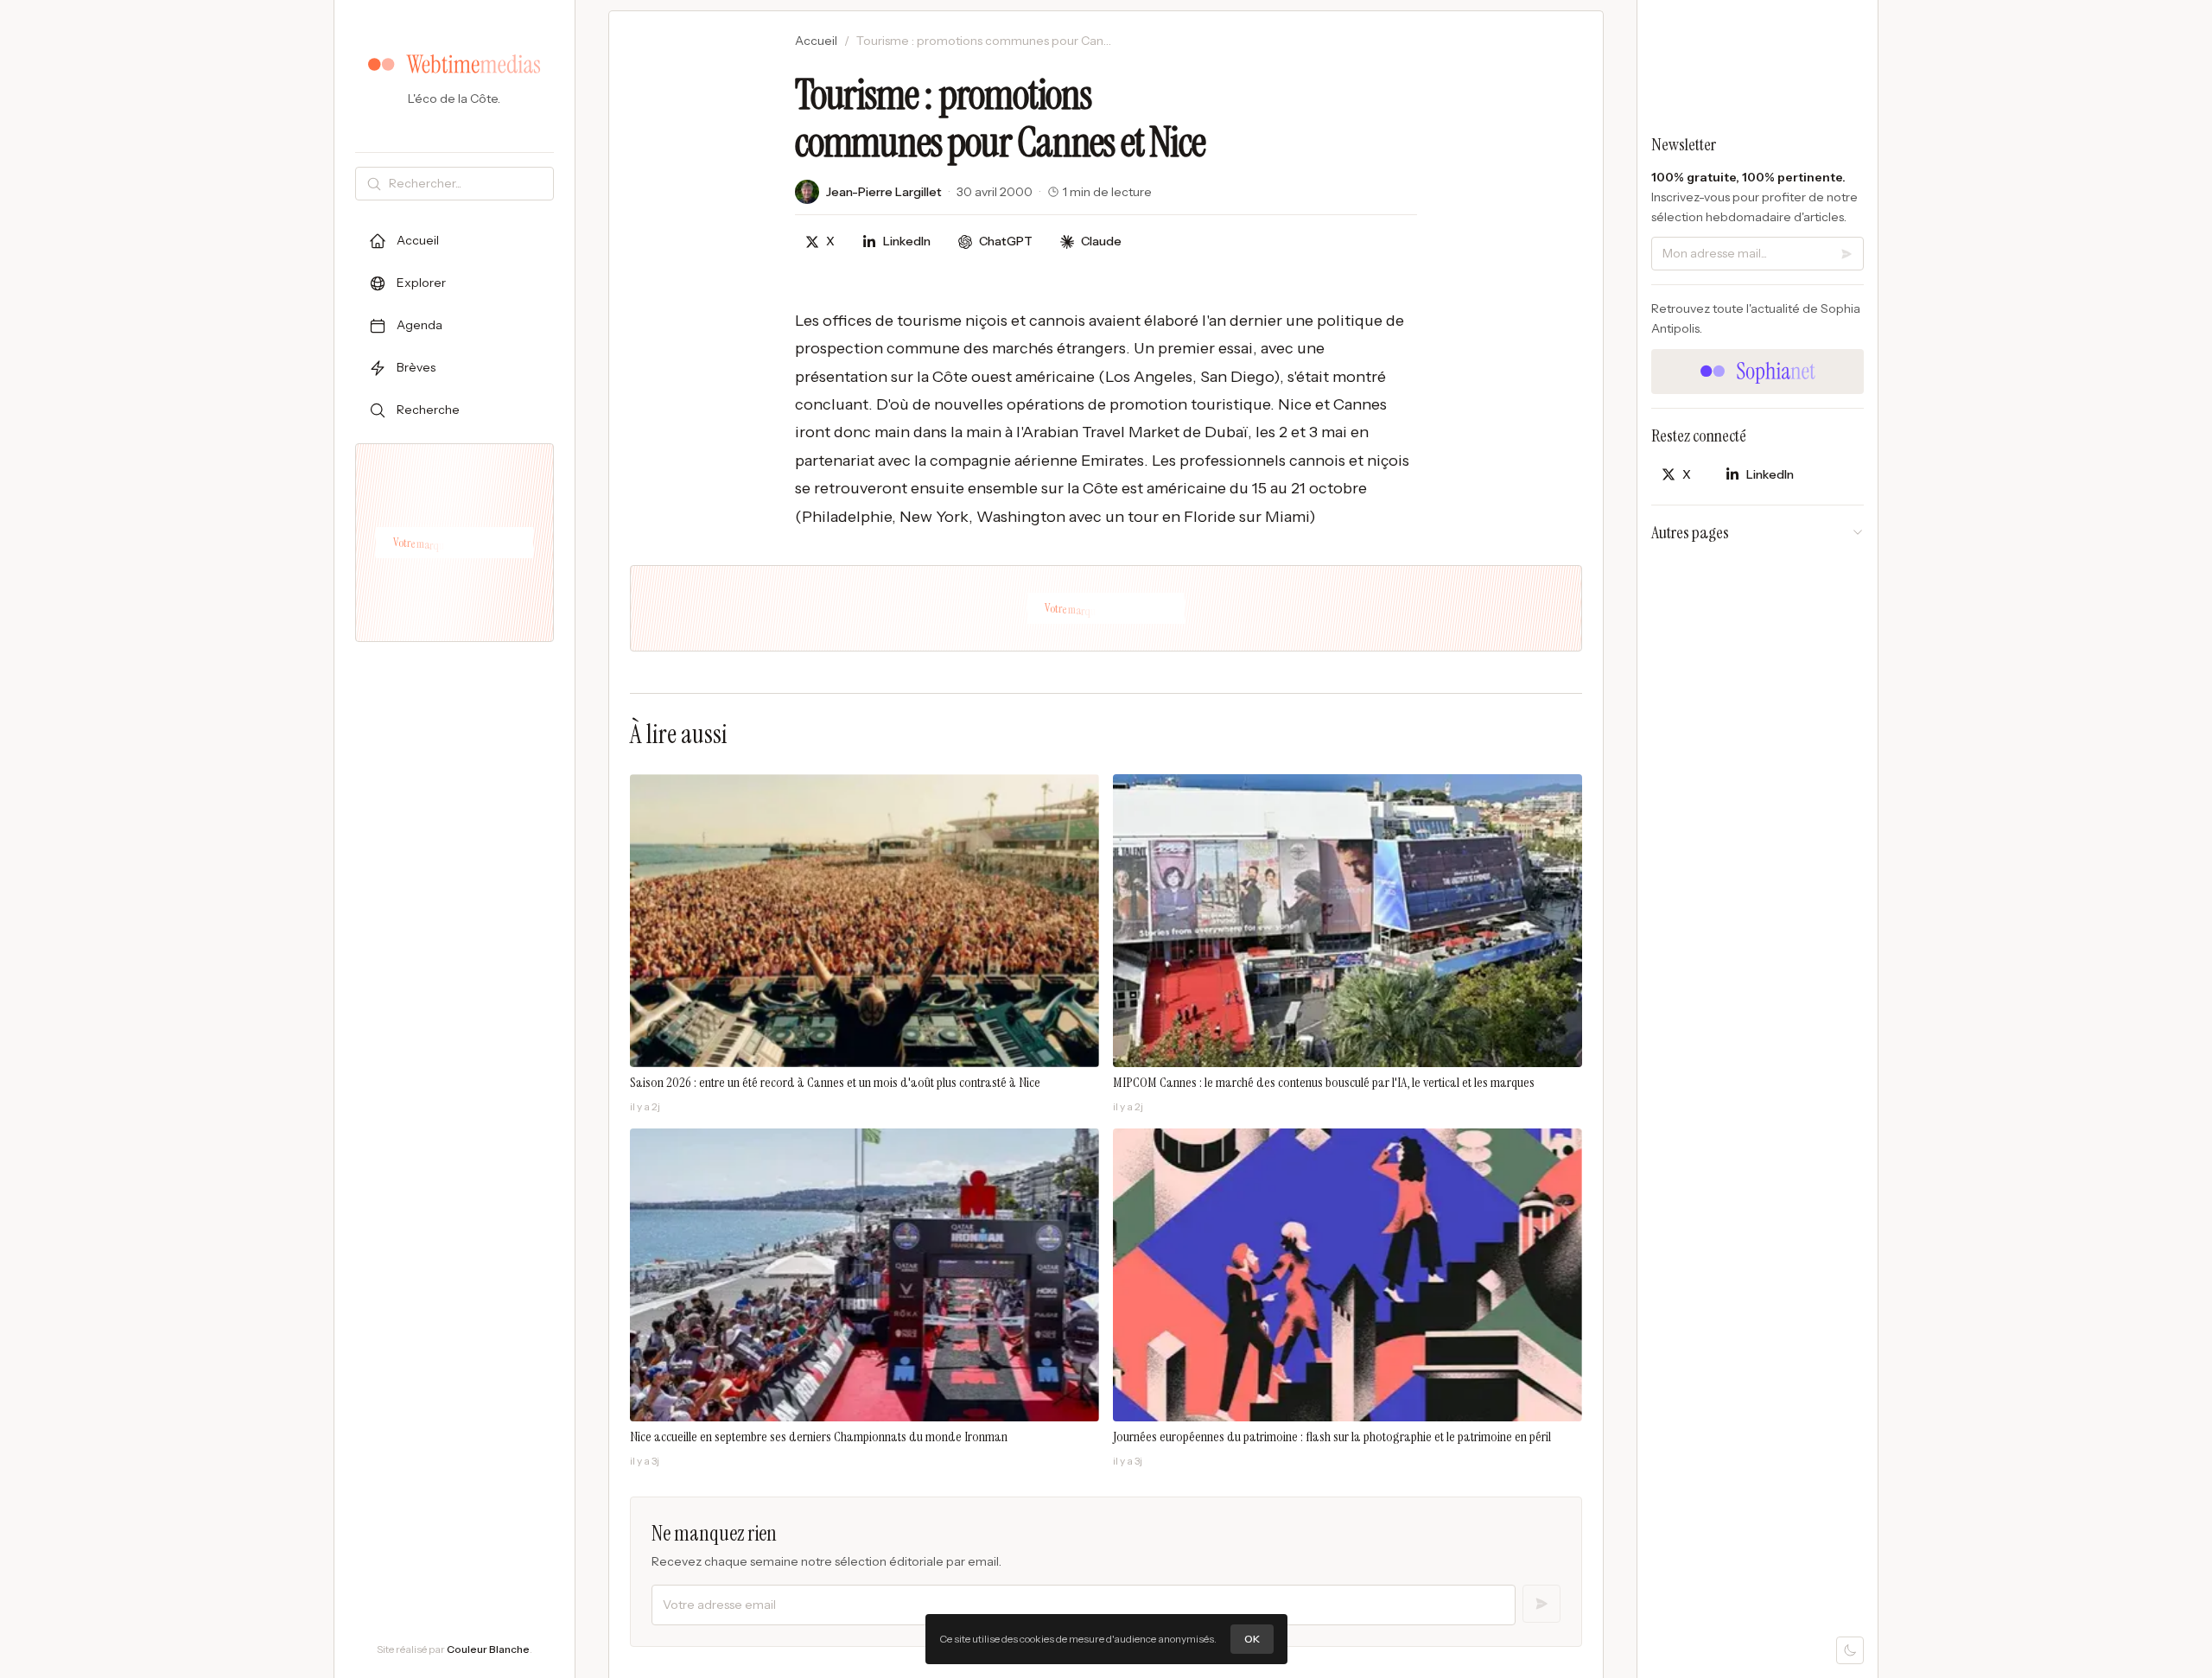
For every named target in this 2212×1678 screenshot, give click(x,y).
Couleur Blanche (488, 1649)
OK (1252, 1639)
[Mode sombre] (1850, 1650)
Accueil (816, 41)
